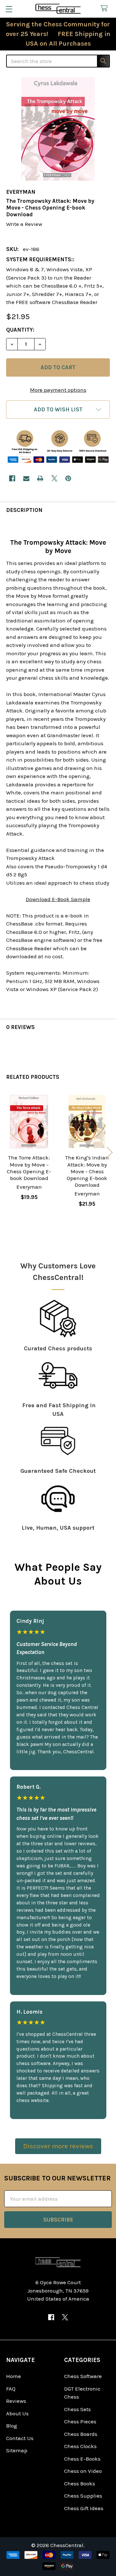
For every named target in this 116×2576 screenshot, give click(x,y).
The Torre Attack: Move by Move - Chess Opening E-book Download (29, 1168)
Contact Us (20, 2438)
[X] (54, 478)
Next (110, 1153)
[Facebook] (12, 478)
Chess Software (83, 2376)
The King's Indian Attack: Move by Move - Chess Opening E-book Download (87, 1171)
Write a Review (24, 224)
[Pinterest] (68, 478)
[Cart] (106, 9)
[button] (58, 410)
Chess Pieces (80, 2421)
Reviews (16, 2401)
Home (14, 2376)
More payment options (58, 390)
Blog (12, 2426)
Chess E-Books (82, 2459)
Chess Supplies (83, 2496)
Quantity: (20, 330)
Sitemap (17, 2450)
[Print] (40, 478)
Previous (6, 1153)
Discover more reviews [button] (58, 2146)
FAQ (11, 2389)
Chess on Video (83, 2471)
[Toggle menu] (9, 9)
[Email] (26, 478)
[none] (58, 129)
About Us (17, 2413)
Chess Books (80, 2483)
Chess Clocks (80, 2446)
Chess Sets (77, 2409)
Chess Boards (81, 2434)
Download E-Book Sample (58, 899)
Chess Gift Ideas (84, 2508)
